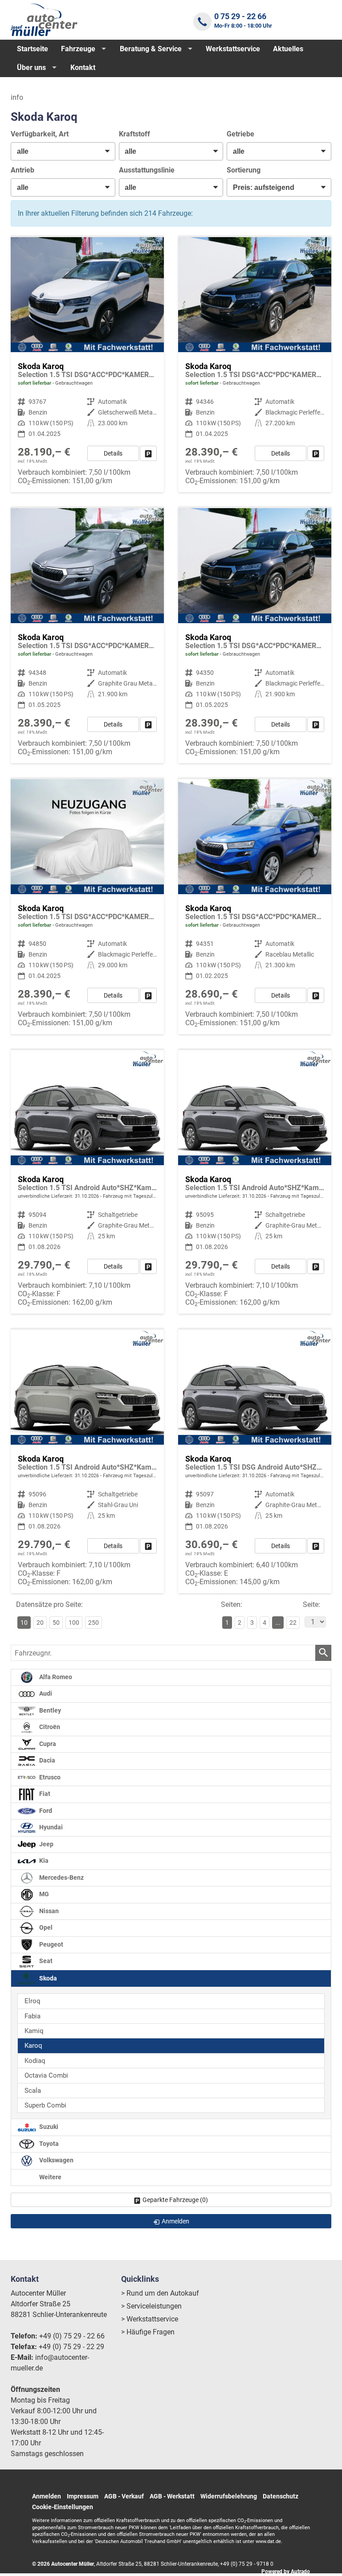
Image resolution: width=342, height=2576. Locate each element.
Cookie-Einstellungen (63, 2507)
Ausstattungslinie (147, 170)
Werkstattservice (233, 49)
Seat (45, 1961)
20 (40, 1623)
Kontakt (83, 68)
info (17, 97)
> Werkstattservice (150, 2319)
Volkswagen (56, 2160)
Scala (33, 2091)
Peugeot (51, 1945)
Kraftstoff (134, 134)
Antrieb (22, 170)
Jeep (46, 1844)
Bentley (49, 1711)
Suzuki (48, 2127)
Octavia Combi (46, 2075)
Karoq (33, 2046)
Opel (45, 1928)
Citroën (49, 1727)
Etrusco (49, 1777)
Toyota (48, 2144)
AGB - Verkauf (124, 2496)
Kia (43, 1861)
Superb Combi (45, 2105)
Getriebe (240, 134)
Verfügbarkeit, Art (40, 134)
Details (113, 453)
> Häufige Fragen (148, 2332)
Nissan (48, 1911)
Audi (45, 1694)
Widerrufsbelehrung (229, 2496)
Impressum (83, 2496)
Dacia (47, 1760)
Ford (45, 1811)
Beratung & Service (151, 49)
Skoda (47, 1978)
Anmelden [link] (175, 2221)
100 (74, 1623)
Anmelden (47, 2496)
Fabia (33, 2016)
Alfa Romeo (55, 1677)
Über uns (31, 68)
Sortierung (244, 170)
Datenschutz (281, 2496)
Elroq (33, 2001)
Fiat (44, 1794)
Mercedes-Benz (61, 1878)
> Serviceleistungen (151, 2306)
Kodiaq (35, 2061)
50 (56, 1623)
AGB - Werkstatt (172, 2496)
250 (94, 1623)
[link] (148, 453)
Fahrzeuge (78, 49)
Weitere (50, 2177)
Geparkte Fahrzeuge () (175, 2200)
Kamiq (34, 2031)
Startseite (33, 49)
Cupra (47, 1744)
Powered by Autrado (286, 2572)
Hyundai (50, 1827)
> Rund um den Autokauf (160, 2293)
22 (293, 1623)
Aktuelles (288, 49)
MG (43, 1894)
